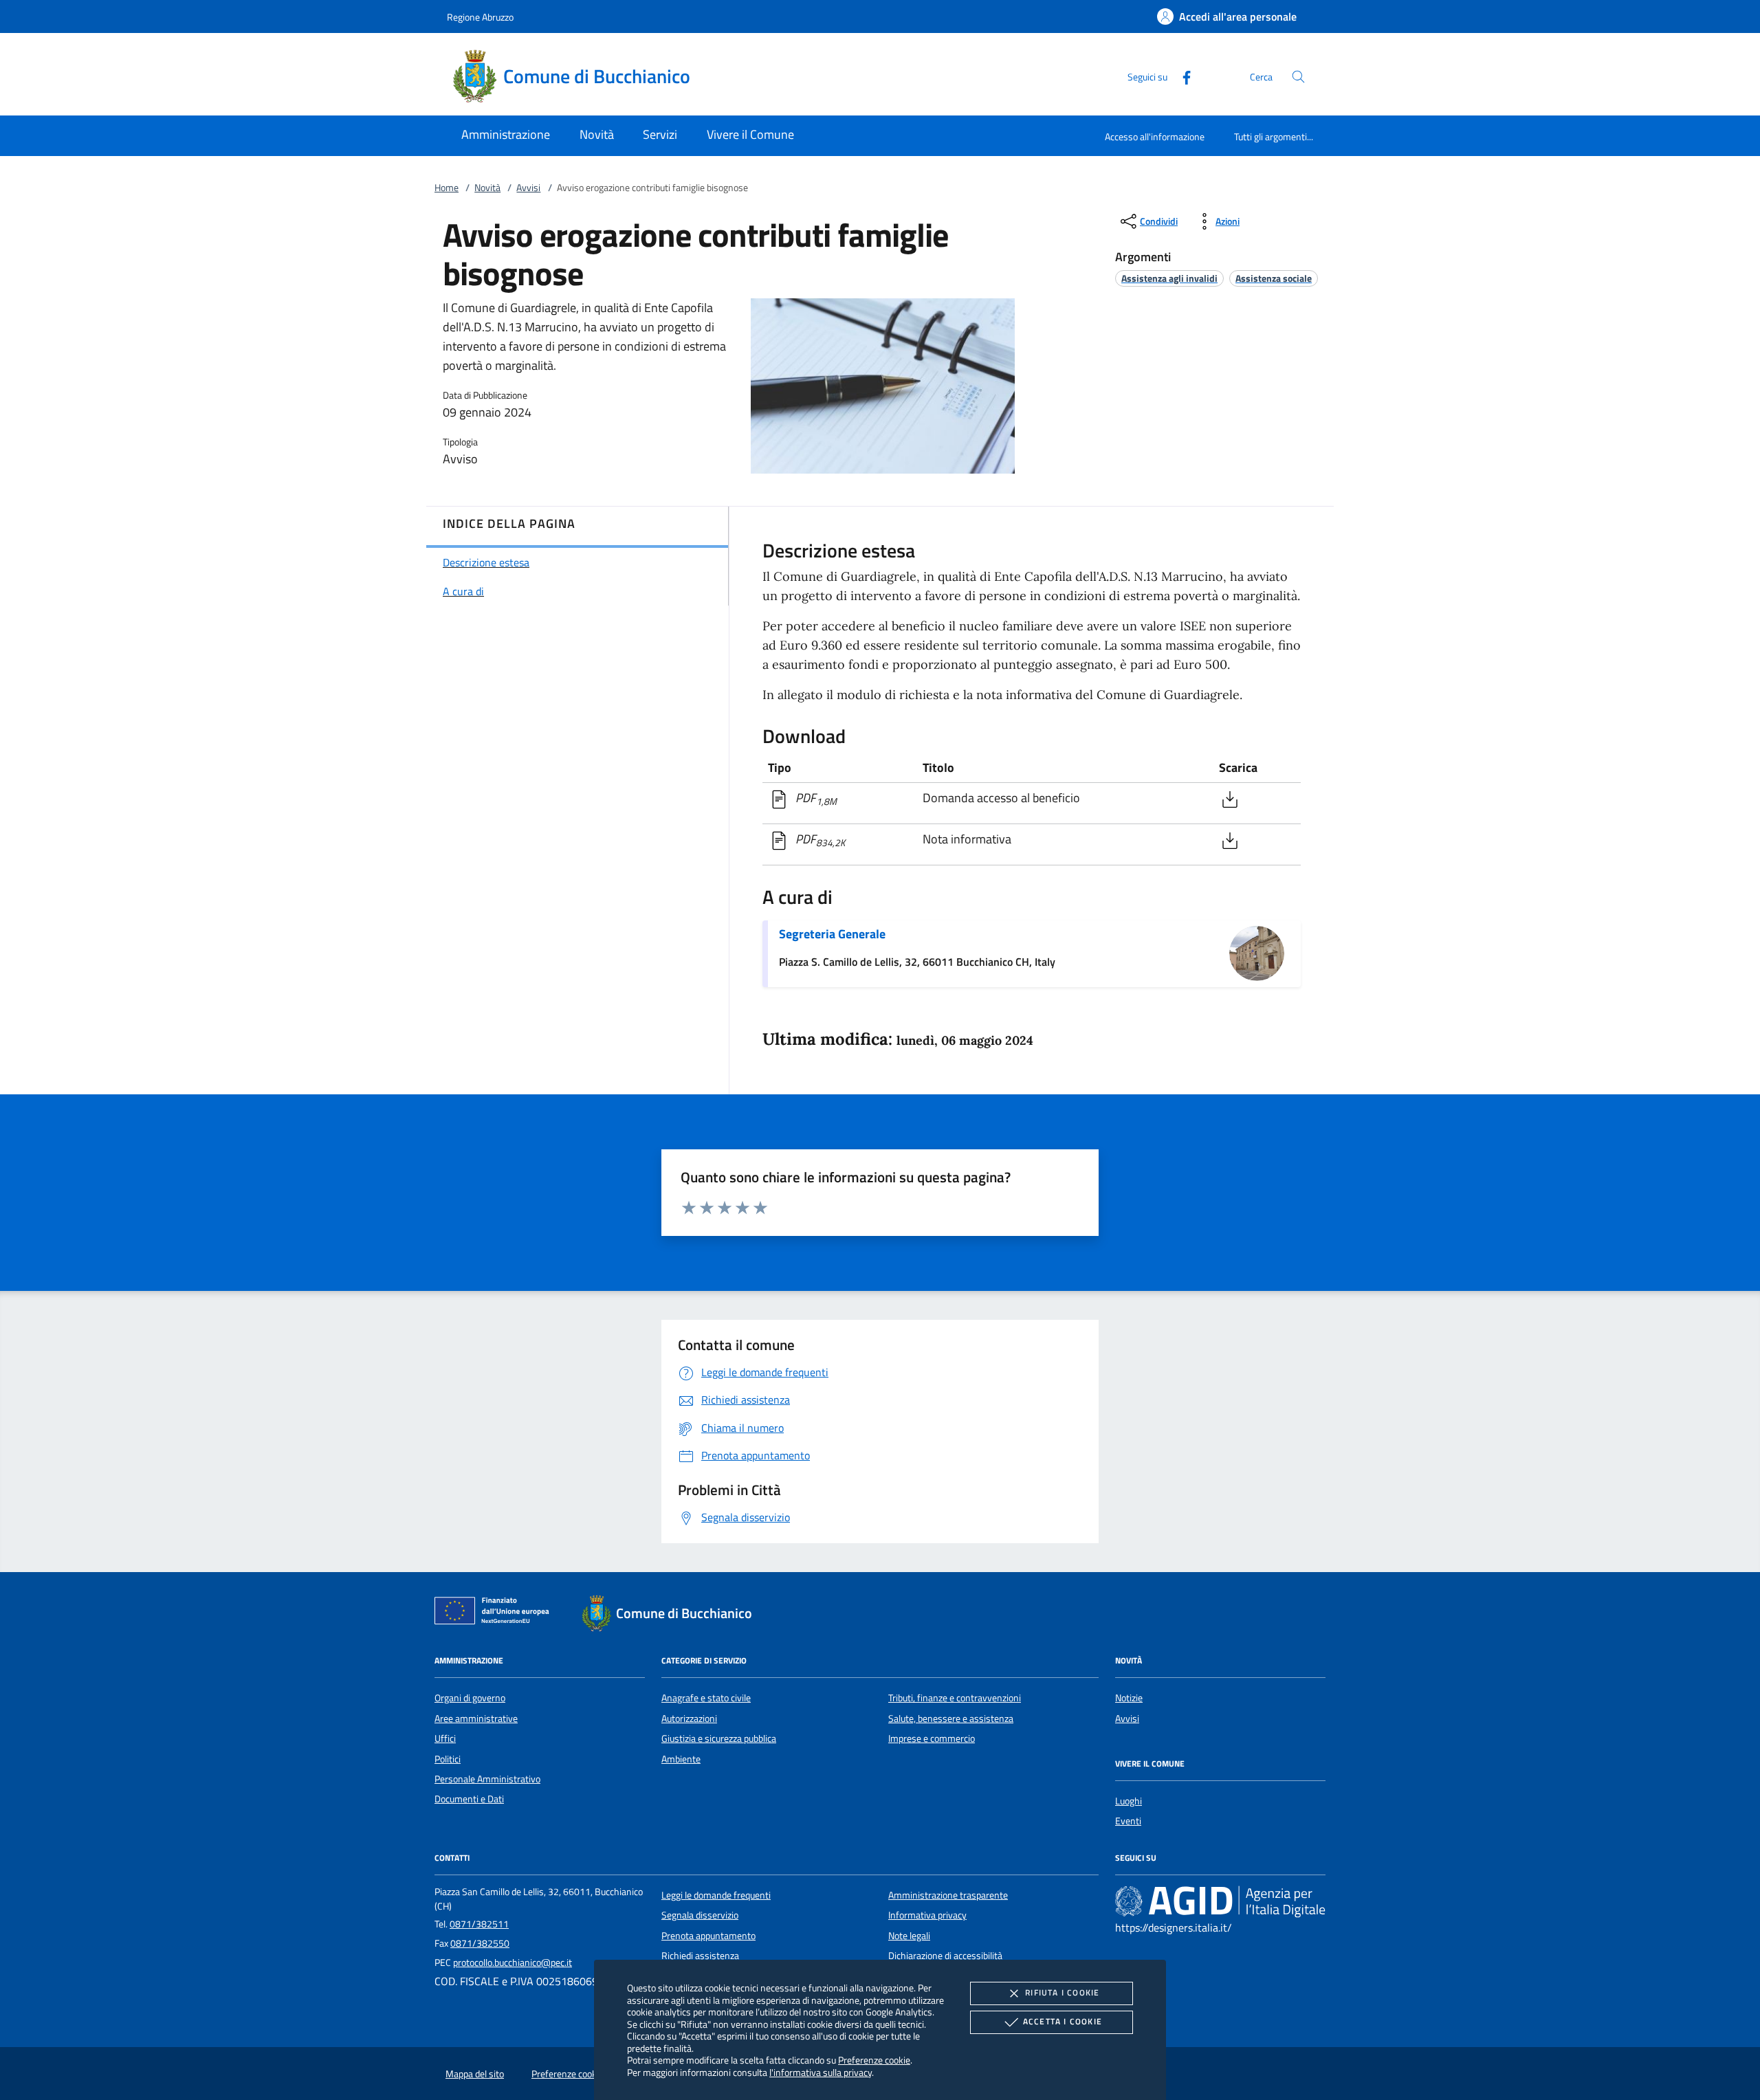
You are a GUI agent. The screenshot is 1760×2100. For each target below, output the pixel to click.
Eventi (1128, 1821)
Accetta (1063, 2021)
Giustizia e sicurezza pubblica (719, 1738)
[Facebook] (1181, 76)
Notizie (1129, 1698)
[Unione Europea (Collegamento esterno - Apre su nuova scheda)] (496, 1613)
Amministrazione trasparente (948, 1895)
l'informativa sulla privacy (821, 2072)
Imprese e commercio (932, 1738)
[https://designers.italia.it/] (1220, 1901)
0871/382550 (480, 1943)
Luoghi (1129, 1801)
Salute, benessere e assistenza (951, 1718)
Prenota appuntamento (708, 1936)
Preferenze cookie (874, 2060)
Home (447, 188)
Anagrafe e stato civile (706, 1698)
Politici (448, 1759)
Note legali (909, 1936)
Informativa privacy (927, 1915)
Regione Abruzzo (480, 17)
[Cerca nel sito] (1298, 77)
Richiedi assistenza (700, 1956)
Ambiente (681, 1759)
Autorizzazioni (689, 1718)
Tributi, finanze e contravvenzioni (955, 1698)
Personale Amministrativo (487, 1779)
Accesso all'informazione (1155, 136)
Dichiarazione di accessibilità (945, 1956)
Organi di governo (470, 1698)
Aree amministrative (476, 1718)
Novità (487, 188)
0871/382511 (479, 1924)
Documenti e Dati (469, 1799)
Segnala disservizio (700, 1915)
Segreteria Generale (832, 934)
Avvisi (528, 188)
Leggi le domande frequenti (716, 1895)
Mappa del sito (475, 2074)
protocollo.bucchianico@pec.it (513, 1963)
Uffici (445, 1738)
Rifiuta (1062, 1992)
